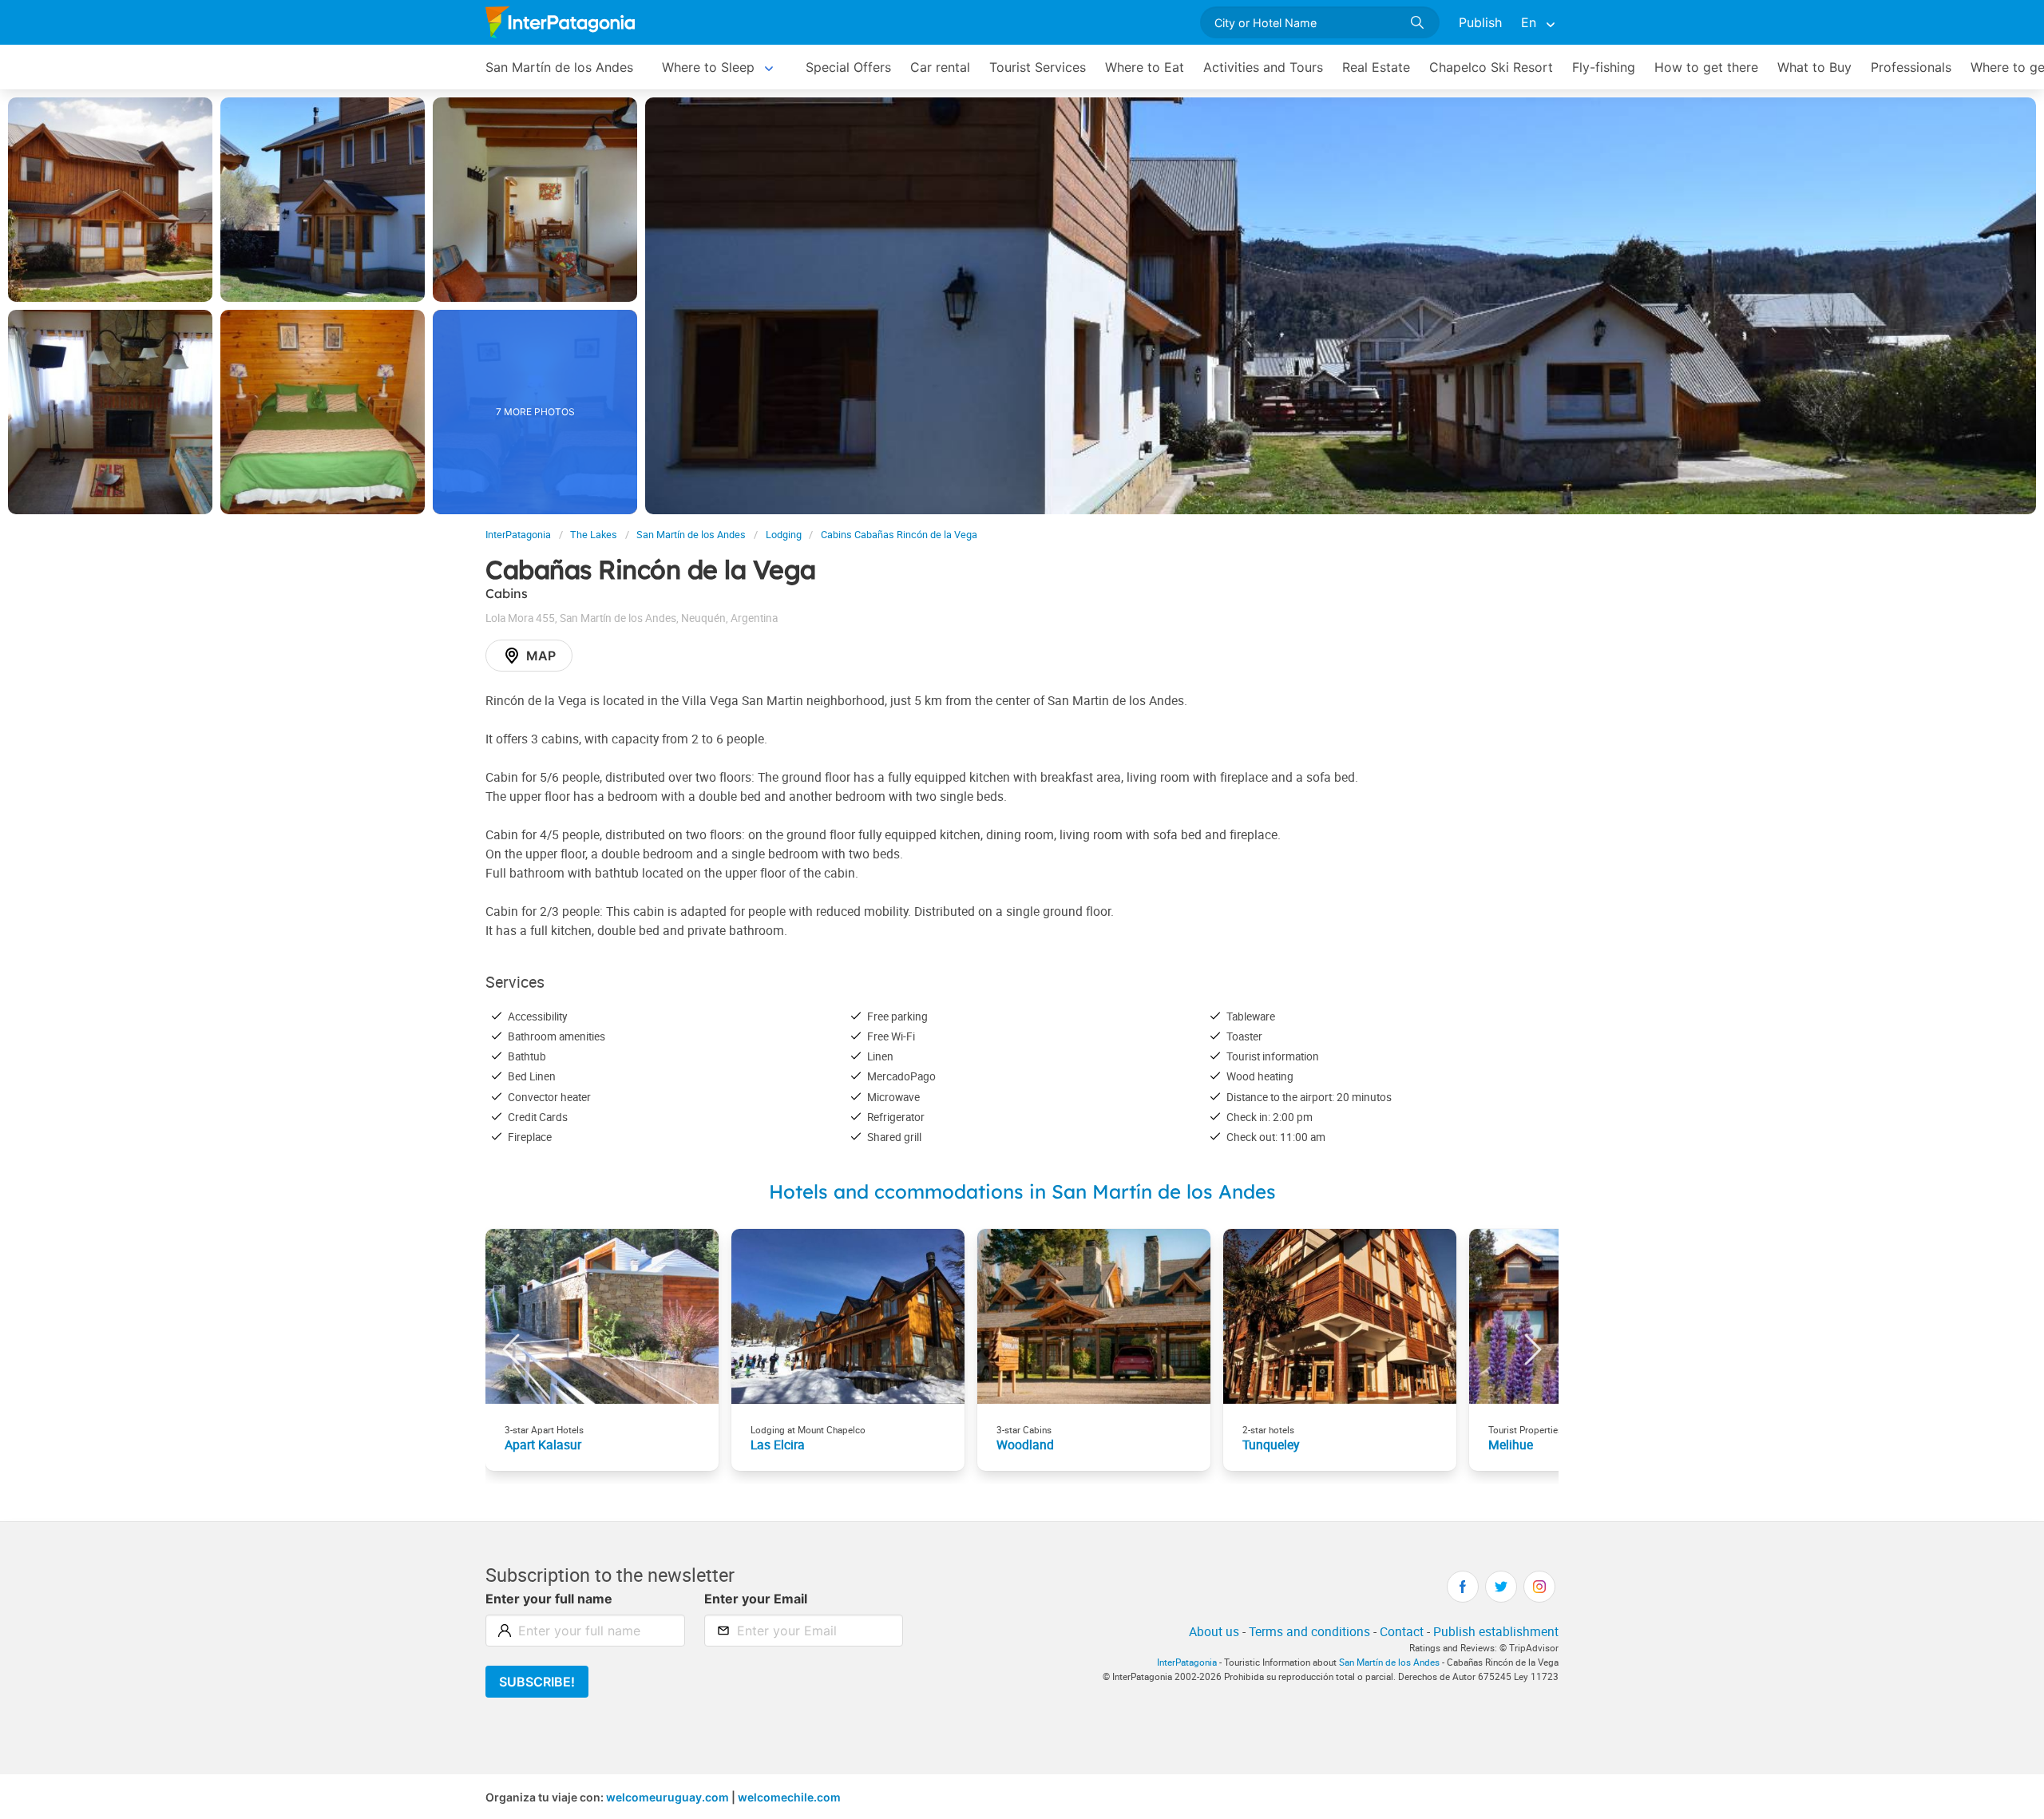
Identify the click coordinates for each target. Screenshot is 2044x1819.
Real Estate (1376, 67)
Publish (1480, 22)
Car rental (940, 67)
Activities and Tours (1263, 67)
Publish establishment (1496, 1631)
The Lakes (594, 535)
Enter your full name (549, 1599)
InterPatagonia (518, 535)
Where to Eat (1145, 67)
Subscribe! (537, 1682)
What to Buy (1814, 67)
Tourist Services (1038, 67)
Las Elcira (778, 1444)
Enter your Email (756, 1599)
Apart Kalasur (543, 1444)
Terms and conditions (1309, 1631)
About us (1214, 1631)
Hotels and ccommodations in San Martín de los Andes (1022, 1191)
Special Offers (848, 67)
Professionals (1911, 67)
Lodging (784, 535)
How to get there (1706, 67)
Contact (1402, 1631)
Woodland (1025, 1444)
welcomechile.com (789, 1797)
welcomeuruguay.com (667, 1797)
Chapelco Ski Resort (1491, 67)
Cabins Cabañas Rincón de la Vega (899, 535)
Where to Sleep (708, 67)
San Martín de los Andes (559, 67)
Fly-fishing (1604, 67)
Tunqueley (1271, 1444)
